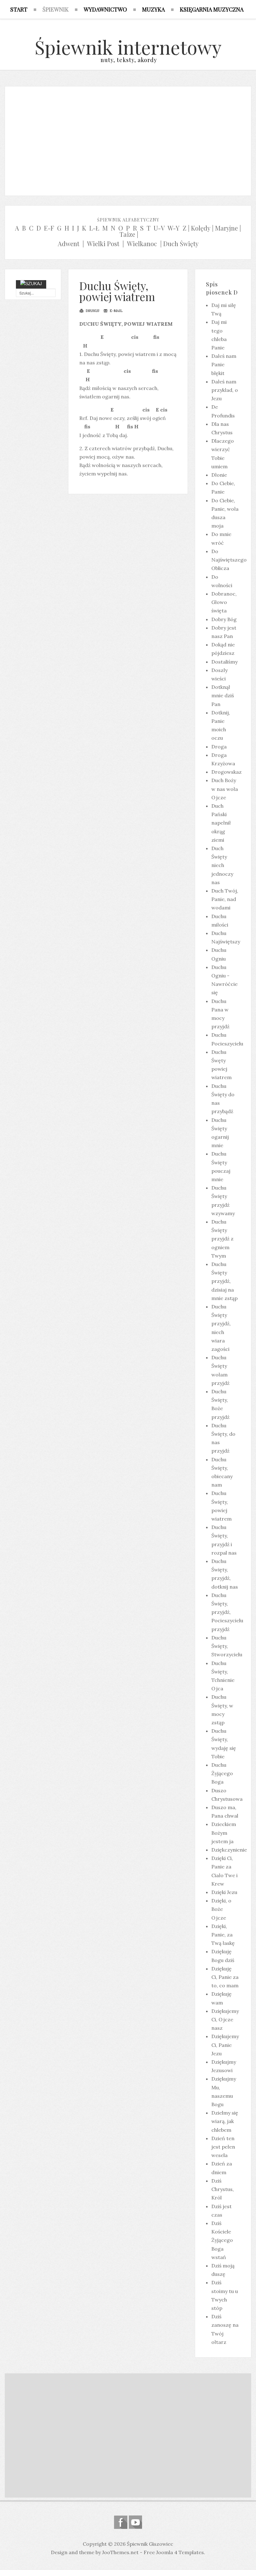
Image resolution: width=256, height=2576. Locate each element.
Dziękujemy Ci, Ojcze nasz (225, 2019)
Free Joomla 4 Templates (174, 2552)
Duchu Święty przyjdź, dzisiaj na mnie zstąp (224, 1281)
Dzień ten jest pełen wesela (223, 2147)
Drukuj (92, 311)
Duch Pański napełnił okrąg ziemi (221, 823)
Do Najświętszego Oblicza (229, 560)
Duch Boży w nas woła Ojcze (225, 789)
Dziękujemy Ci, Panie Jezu (225, 2045)
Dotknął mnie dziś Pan (223, 695)
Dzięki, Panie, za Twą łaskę (223, 1935)
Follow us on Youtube (135, 2522)
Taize (127, 234)
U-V (159, 228)
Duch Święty (181, 243)
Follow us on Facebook (121, 2522)
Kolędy (201, 228)
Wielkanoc (142, 243)
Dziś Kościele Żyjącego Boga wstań (222, 2240)
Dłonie (219, 475)
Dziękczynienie (229, 1850)
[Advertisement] (128, 139)
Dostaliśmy (224, 662)
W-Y (174, 228)
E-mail (116, 311)
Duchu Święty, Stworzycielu (227, 1646)
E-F (49, 228)
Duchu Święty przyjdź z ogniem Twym (222, 1239)
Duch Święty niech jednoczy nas (222, 865)
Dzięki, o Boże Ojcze (221, 1909)
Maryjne (226, 228)
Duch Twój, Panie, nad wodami (225, 899)
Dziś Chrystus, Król (223, 2189)
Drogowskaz (226, 772)
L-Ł (94, 228)
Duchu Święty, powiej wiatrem (117, 291)
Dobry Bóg (224, 619)
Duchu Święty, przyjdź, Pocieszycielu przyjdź (227, 1612)
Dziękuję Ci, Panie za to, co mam (225, 1977)
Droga (219, 747)
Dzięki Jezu (224, 1892)
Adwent (69, 243)
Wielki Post (103, 243)
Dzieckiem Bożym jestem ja (224, 1833)
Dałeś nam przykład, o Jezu (225, 390)
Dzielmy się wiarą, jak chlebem (225, 2121)
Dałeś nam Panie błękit (224, 364)
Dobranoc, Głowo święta (224, 602)
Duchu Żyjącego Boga (222, 1773)
